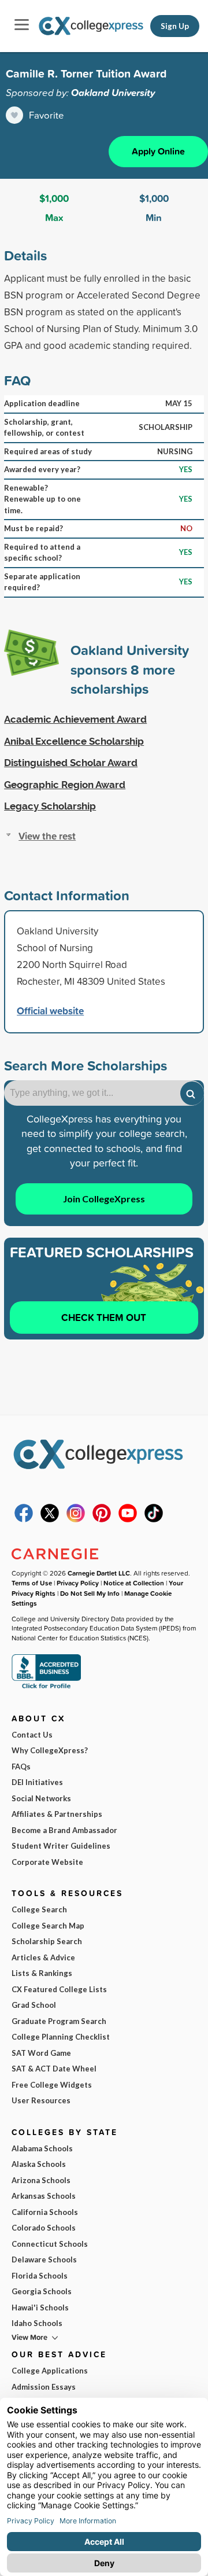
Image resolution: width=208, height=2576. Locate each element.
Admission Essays (44, 2387)
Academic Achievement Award (75, 719)
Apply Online (158, 151)
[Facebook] (24, 1519)
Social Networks (41, 1798)
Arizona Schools (41, 2180)
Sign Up (175, 26)
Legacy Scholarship (50, 806)
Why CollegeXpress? (50, 1750)
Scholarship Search (47, 1941)
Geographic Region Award (65, 785)
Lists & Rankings (42, 1973)
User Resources (41, 2100)
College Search (39, 1909)
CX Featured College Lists (59, 1989)
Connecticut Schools (50, 2244)
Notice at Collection (134, 1583)
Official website (50, 1011)
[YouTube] (128, 1519)
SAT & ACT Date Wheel (54, 2069)
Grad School (34, 2005)
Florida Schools (40, 2276)
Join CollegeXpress (104, 1199)
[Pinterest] (102, 1519)
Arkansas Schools (44, 2196)
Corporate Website (47, 1862)
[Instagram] (76, 1519)
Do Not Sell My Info (90, 1593)
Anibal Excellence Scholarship (74, 741)
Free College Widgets (52, 2085)
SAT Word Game (41, 2053)
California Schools (45, 2212)
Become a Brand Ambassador (64, 1830)
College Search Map (48, 1926)
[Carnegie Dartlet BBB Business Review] (46, 1688)
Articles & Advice (43, 1957)
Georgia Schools (42, 2291)
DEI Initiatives (37, 1782)
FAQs (21, 1767)
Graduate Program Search (59, 2021)
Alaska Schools (39, 2164)
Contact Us (32, 1735)
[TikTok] (154, 1519)
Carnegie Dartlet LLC (99, 1573)
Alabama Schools (42, 2148)
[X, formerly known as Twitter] (50, 1519)
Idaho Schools (37, 2323)
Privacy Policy (78, 1583)
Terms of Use (32, 1583)
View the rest (47, 836)
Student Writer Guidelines (61, 1846)
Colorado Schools (44, 2228)
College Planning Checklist (61, 2037)
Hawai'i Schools (40, 2308)
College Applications (50, 2371)
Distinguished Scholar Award (71, 763)
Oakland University (113, 93)
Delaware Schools (44, 2259)
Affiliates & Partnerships (57, 1814)
